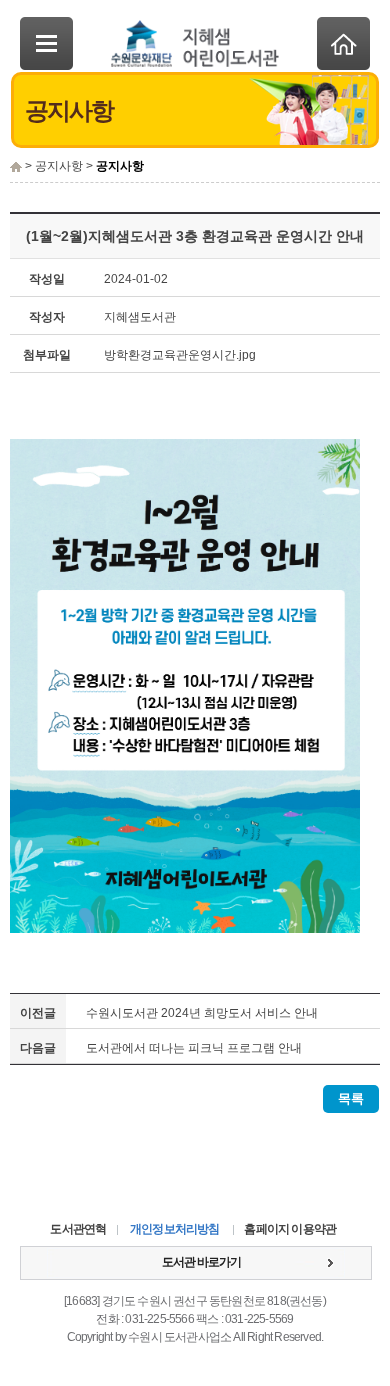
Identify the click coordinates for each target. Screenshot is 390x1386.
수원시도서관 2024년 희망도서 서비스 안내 (202, 1013)
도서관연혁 (78, 1229)
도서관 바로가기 (201, 1262)
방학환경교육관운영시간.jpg (180, 355)
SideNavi (46, 43)
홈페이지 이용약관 (290, 1229)
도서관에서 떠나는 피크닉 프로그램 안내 (194, 1048)
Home (343, 43)
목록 (351, 1098)
